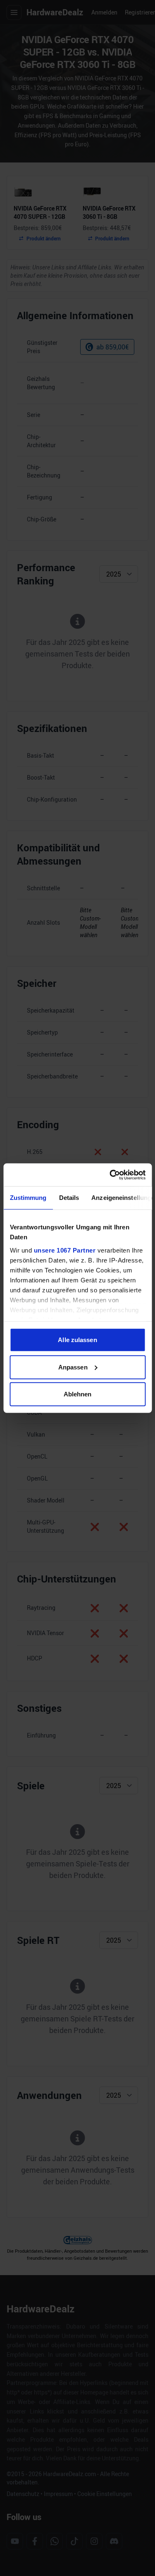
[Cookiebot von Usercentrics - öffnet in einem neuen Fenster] (110, 1175)
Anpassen (73, 1367)
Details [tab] (69, 1198)
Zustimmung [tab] (28, 1198)
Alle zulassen (77, 1340)
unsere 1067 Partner (64, 1250)
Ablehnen (78, 1394)
